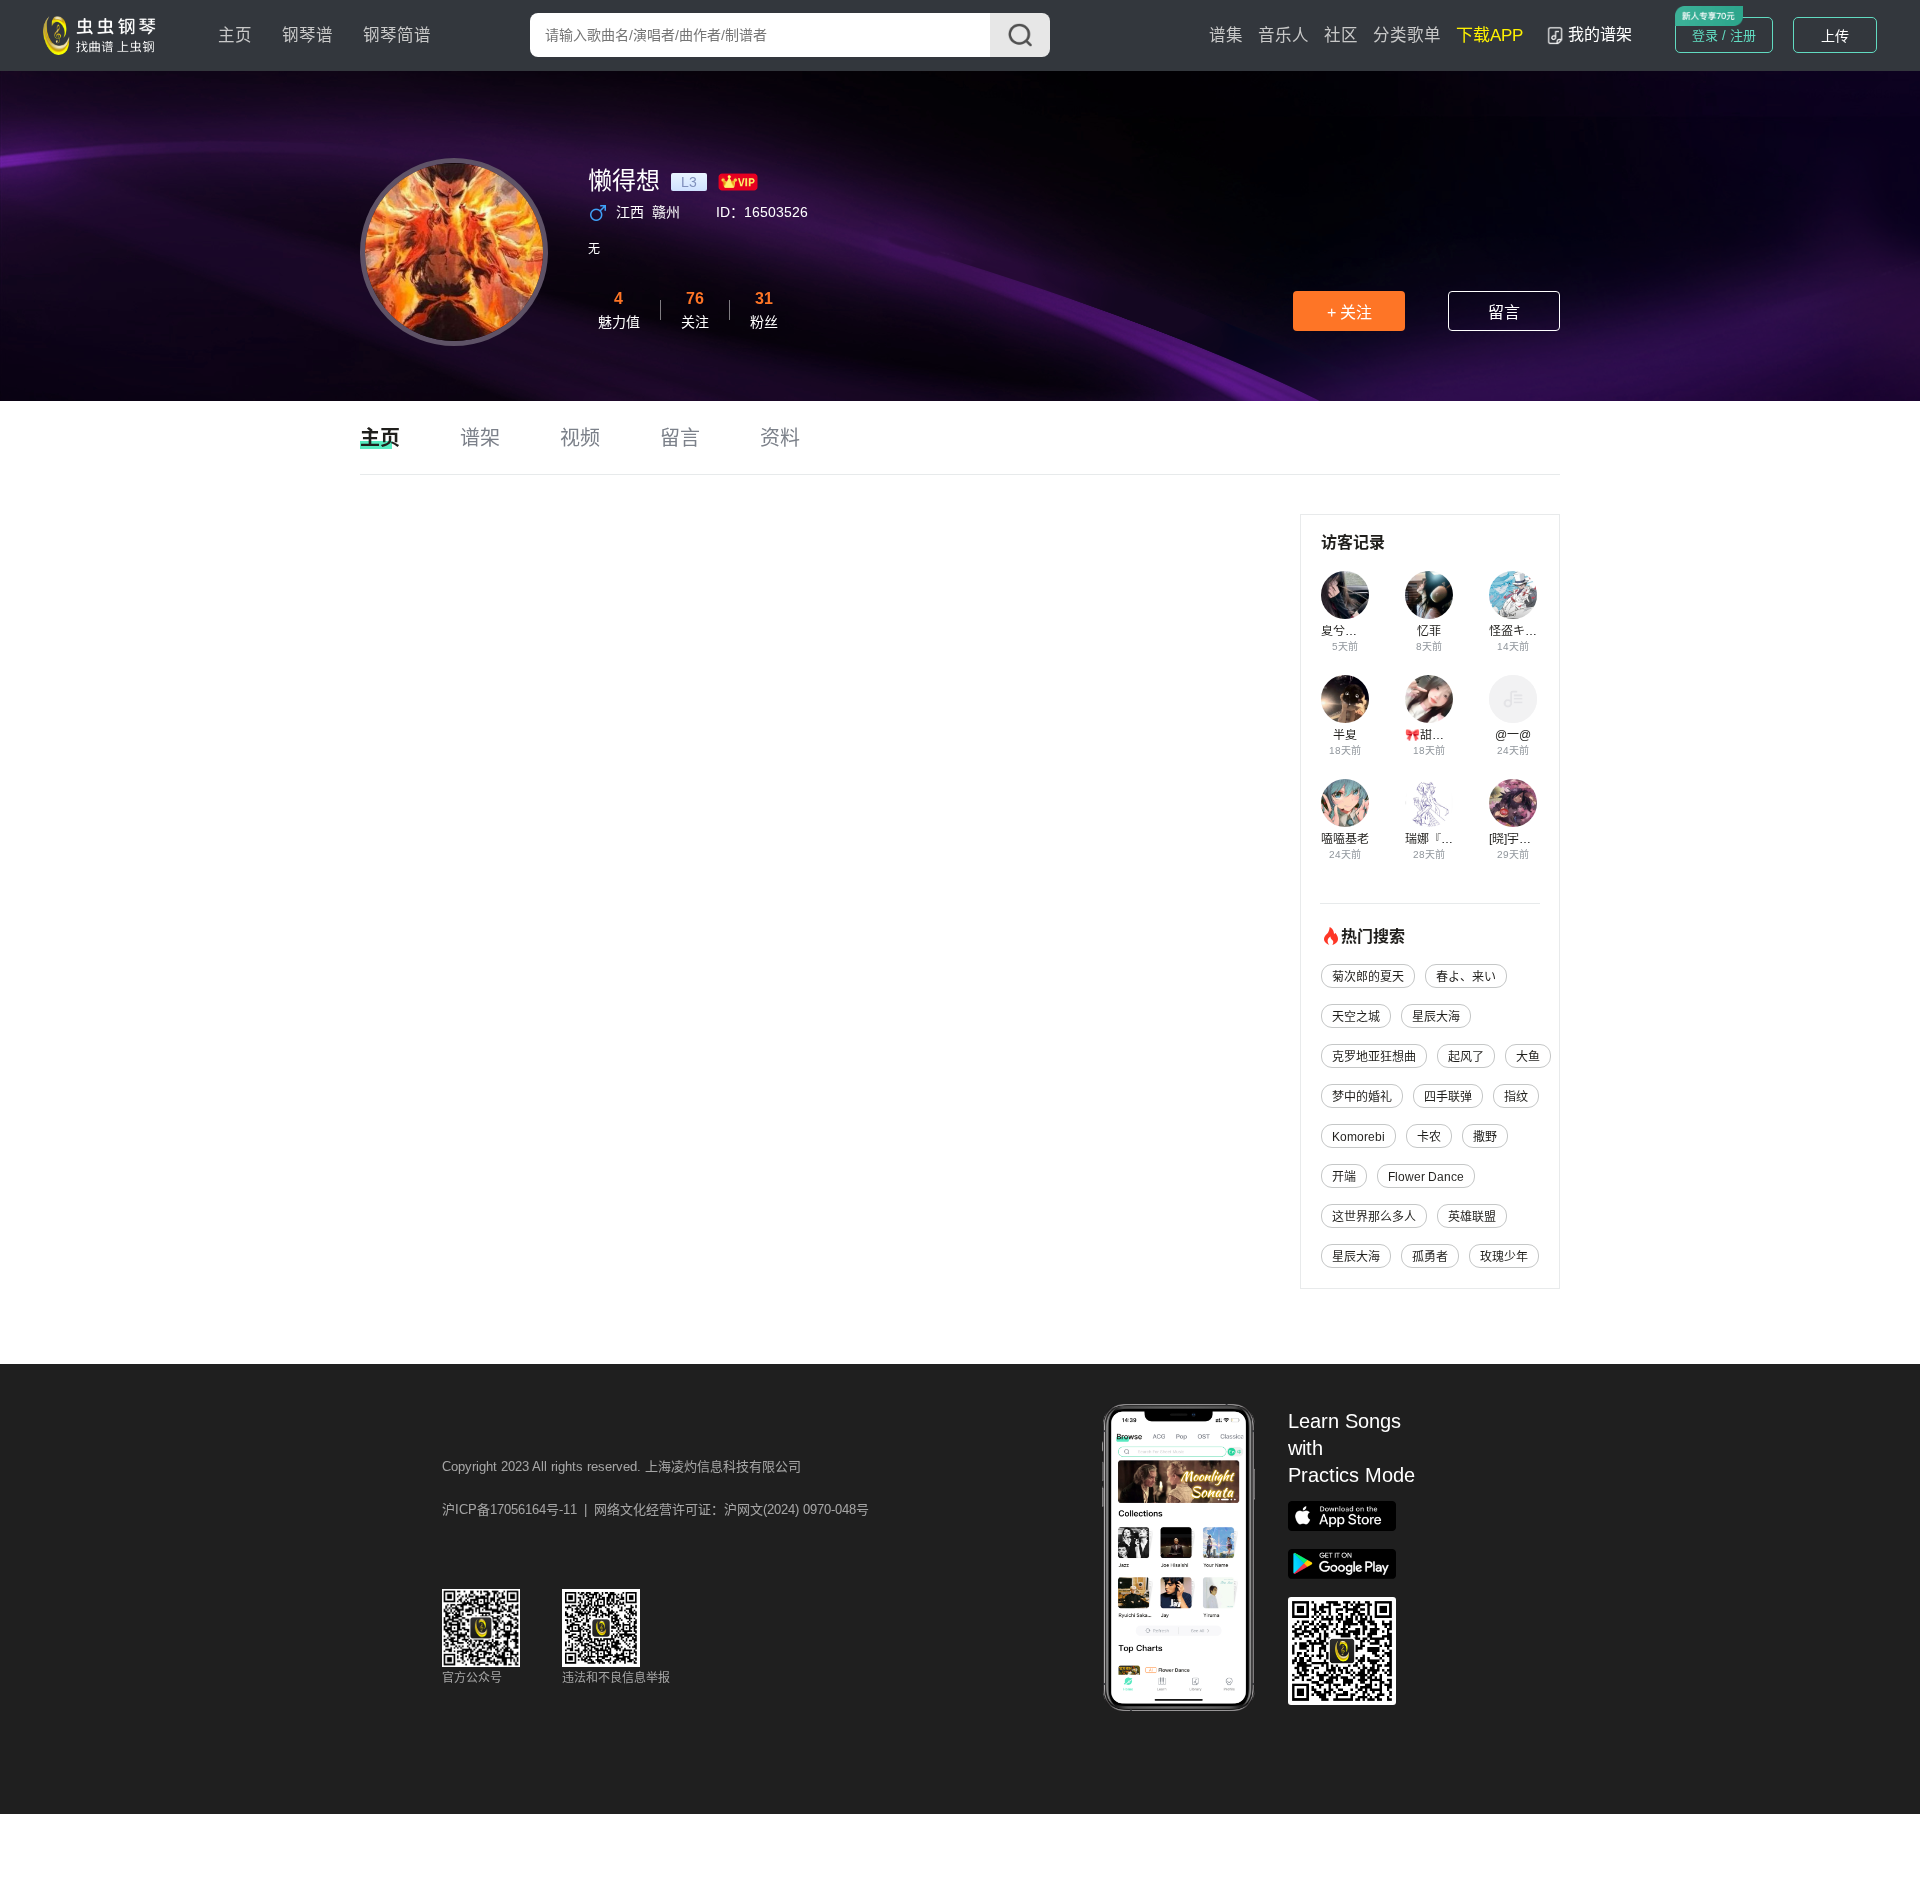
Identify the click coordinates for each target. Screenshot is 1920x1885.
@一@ (1513, 735)
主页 (235, 35)
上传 (1835, 36)
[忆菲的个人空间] (1429, 595)
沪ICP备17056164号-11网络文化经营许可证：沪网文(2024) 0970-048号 (655, 1509)
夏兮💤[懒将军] (1361, 631)
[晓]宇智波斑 (1522, 839)
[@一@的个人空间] (1513, 699)
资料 (780, 438)
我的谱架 (1600, 34)
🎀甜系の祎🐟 (1444, 735)
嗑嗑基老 (1345, 839)
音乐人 (1283, 35)
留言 (1504, 312)
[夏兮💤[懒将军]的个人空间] (1345, 595)
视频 (580, 438)
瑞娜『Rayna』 (1447, 839)
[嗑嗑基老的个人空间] (1345, 803)
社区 (1341, 35)
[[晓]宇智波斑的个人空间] (1513, 803)
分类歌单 (1407, 35)
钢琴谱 (307, 35)
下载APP (1489, 35)
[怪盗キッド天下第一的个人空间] (1513, 595)
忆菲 (1429, 631)
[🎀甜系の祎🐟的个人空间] (1429, 699)
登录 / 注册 (1724, 35)
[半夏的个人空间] (1345, 699)
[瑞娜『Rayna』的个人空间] (1429, 803)
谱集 (1226, 35)
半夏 (1345, 735)
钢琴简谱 (397, 35)
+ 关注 (1349, 312)
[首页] (104, 34)
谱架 (480, 438)
